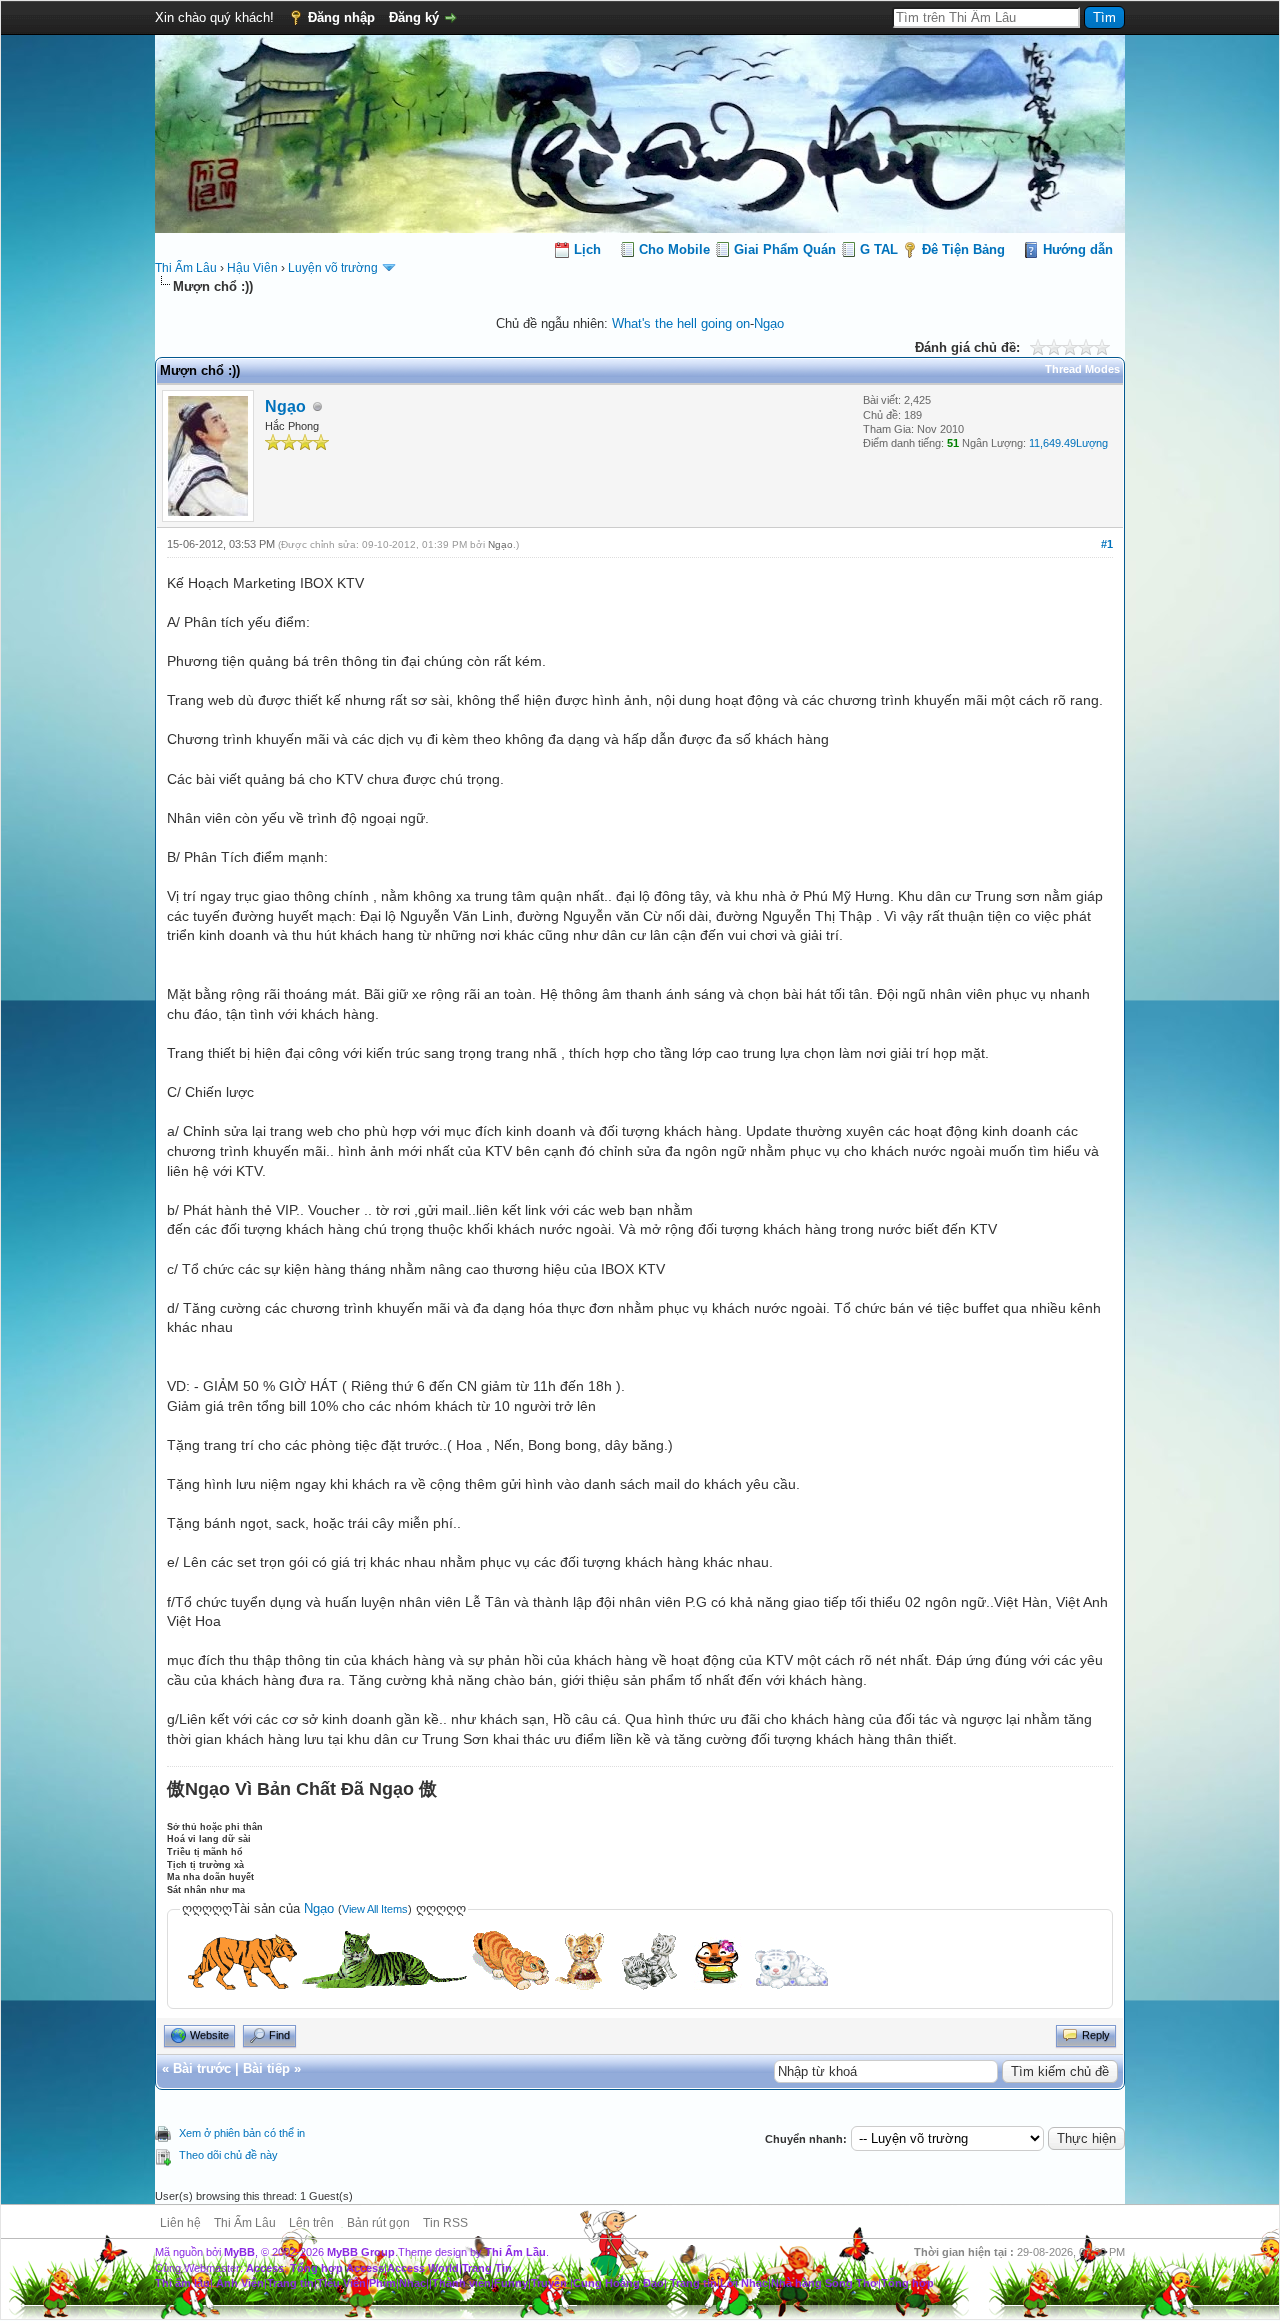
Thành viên (461, 2283)
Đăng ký (414, 17)
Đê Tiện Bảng (963, 249)
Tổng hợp (907, 2283)
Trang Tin (487, 2268)
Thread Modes (1082, 369)
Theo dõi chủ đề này (228, 2155)
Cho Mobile (674, 249)
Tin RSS (445, 2223)
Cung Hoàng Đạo (618, 2283)
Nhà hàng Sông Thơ (824, 2283)
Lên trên (311, 2223)
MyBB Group (361, 2252)
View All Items (375, 1909)
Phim (382, 2283)
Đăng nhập (341, 17)
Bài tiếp (266, 2068)
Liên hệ (180, 2223)
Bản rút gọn (378, 2223)
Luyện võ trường (333, 268)
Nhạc (412, 2283)
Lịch (587, 249)
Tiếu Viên (341, 2283)
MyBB (239, 2252)
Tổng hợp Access (337, 2268)
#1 (1107, 544)
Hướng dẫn (1078, 249)
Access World (423, 2268)
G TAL (879, 249)
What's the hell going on (681, 323)
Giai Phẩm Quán (785, 249)
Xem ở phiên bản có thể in (242, 2133)
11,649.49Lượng (1068, 443)
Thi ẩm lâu (182, 2283)
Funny (511, 2283)
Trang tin (290, 2283)
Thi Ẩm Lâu (186, 268)
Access (265, 2268)
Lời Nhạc (744, 2283)
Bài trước (202, 2068)
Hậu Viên (252, 268)
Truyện (549, 2283)
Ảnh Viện (240, 2283)
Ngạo (769, 323)
